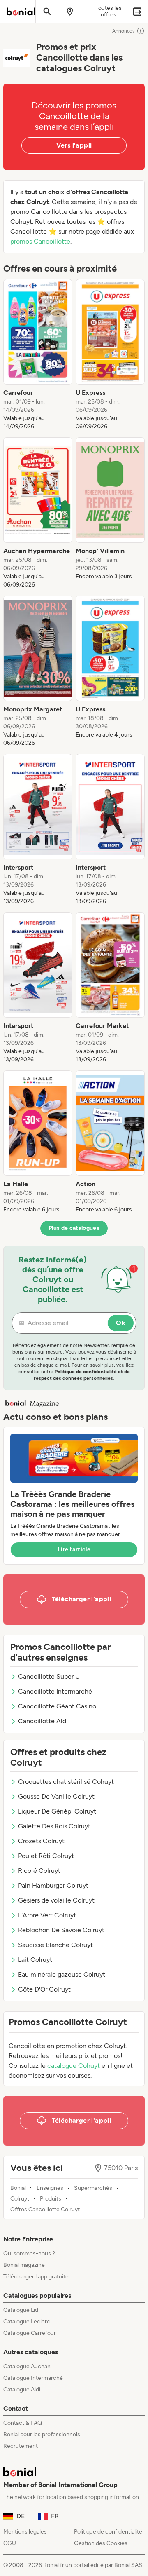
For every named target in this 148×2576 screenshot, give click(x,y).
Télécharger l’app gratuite (36, 2277)
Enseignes (50, 2188)
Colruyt (20, 2199)
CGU (10, 2543)
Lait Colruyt (35, 1960)
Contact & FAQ (23, 2423)
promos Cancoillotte (40, 241)
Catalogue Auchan (27, 2366)
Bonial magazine (24, 2265)
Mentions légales (25, 2532)
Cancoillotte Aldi (43, 1721)
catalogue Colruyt (74, 2066)
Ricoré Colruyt (39, 1871)
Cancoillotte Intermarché (55, 1691)
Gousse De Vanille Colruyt (56, 1796)
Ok (121, 1323)
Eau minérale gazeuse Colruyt (62, 1974)
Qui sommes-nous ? (29, 2253)
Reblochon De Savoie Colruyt (61, 1930)
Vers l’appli (74, 145)
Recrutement (21, 2446)
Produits (51, 2199)
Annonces (124, 31)
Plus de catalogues (74, 1228)
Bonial (18, 2188)
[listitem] (38, 355)
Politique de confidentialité (108, 2532)
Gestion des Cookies (101, 2543)
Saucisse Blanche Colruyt (55, 1945)
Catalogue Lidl (21, 2310)
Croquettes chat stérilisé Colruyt (66, 1782)
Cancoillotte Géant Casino (57, 1706)
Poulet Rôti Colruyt (46, 1856)
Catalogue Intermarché (33, 2378)
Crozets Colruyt (41, 1841)
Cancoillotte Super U (49, 1676)
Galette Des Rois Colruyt (54, 1826)
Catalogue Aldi (22, 2389)
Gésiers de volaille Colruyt (56, 1900)
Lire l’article (74, 1550)
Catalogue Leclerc (27, 2321)
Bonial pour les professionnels (42, 2434)
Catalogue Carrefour (30, 2333)
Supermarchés (93, 2188)
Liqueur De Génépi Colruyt (57, 1811)
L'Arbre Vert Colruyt (47, 1915)
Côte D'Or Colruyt (44, 1989)
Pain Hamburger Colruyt (53, 1885)
